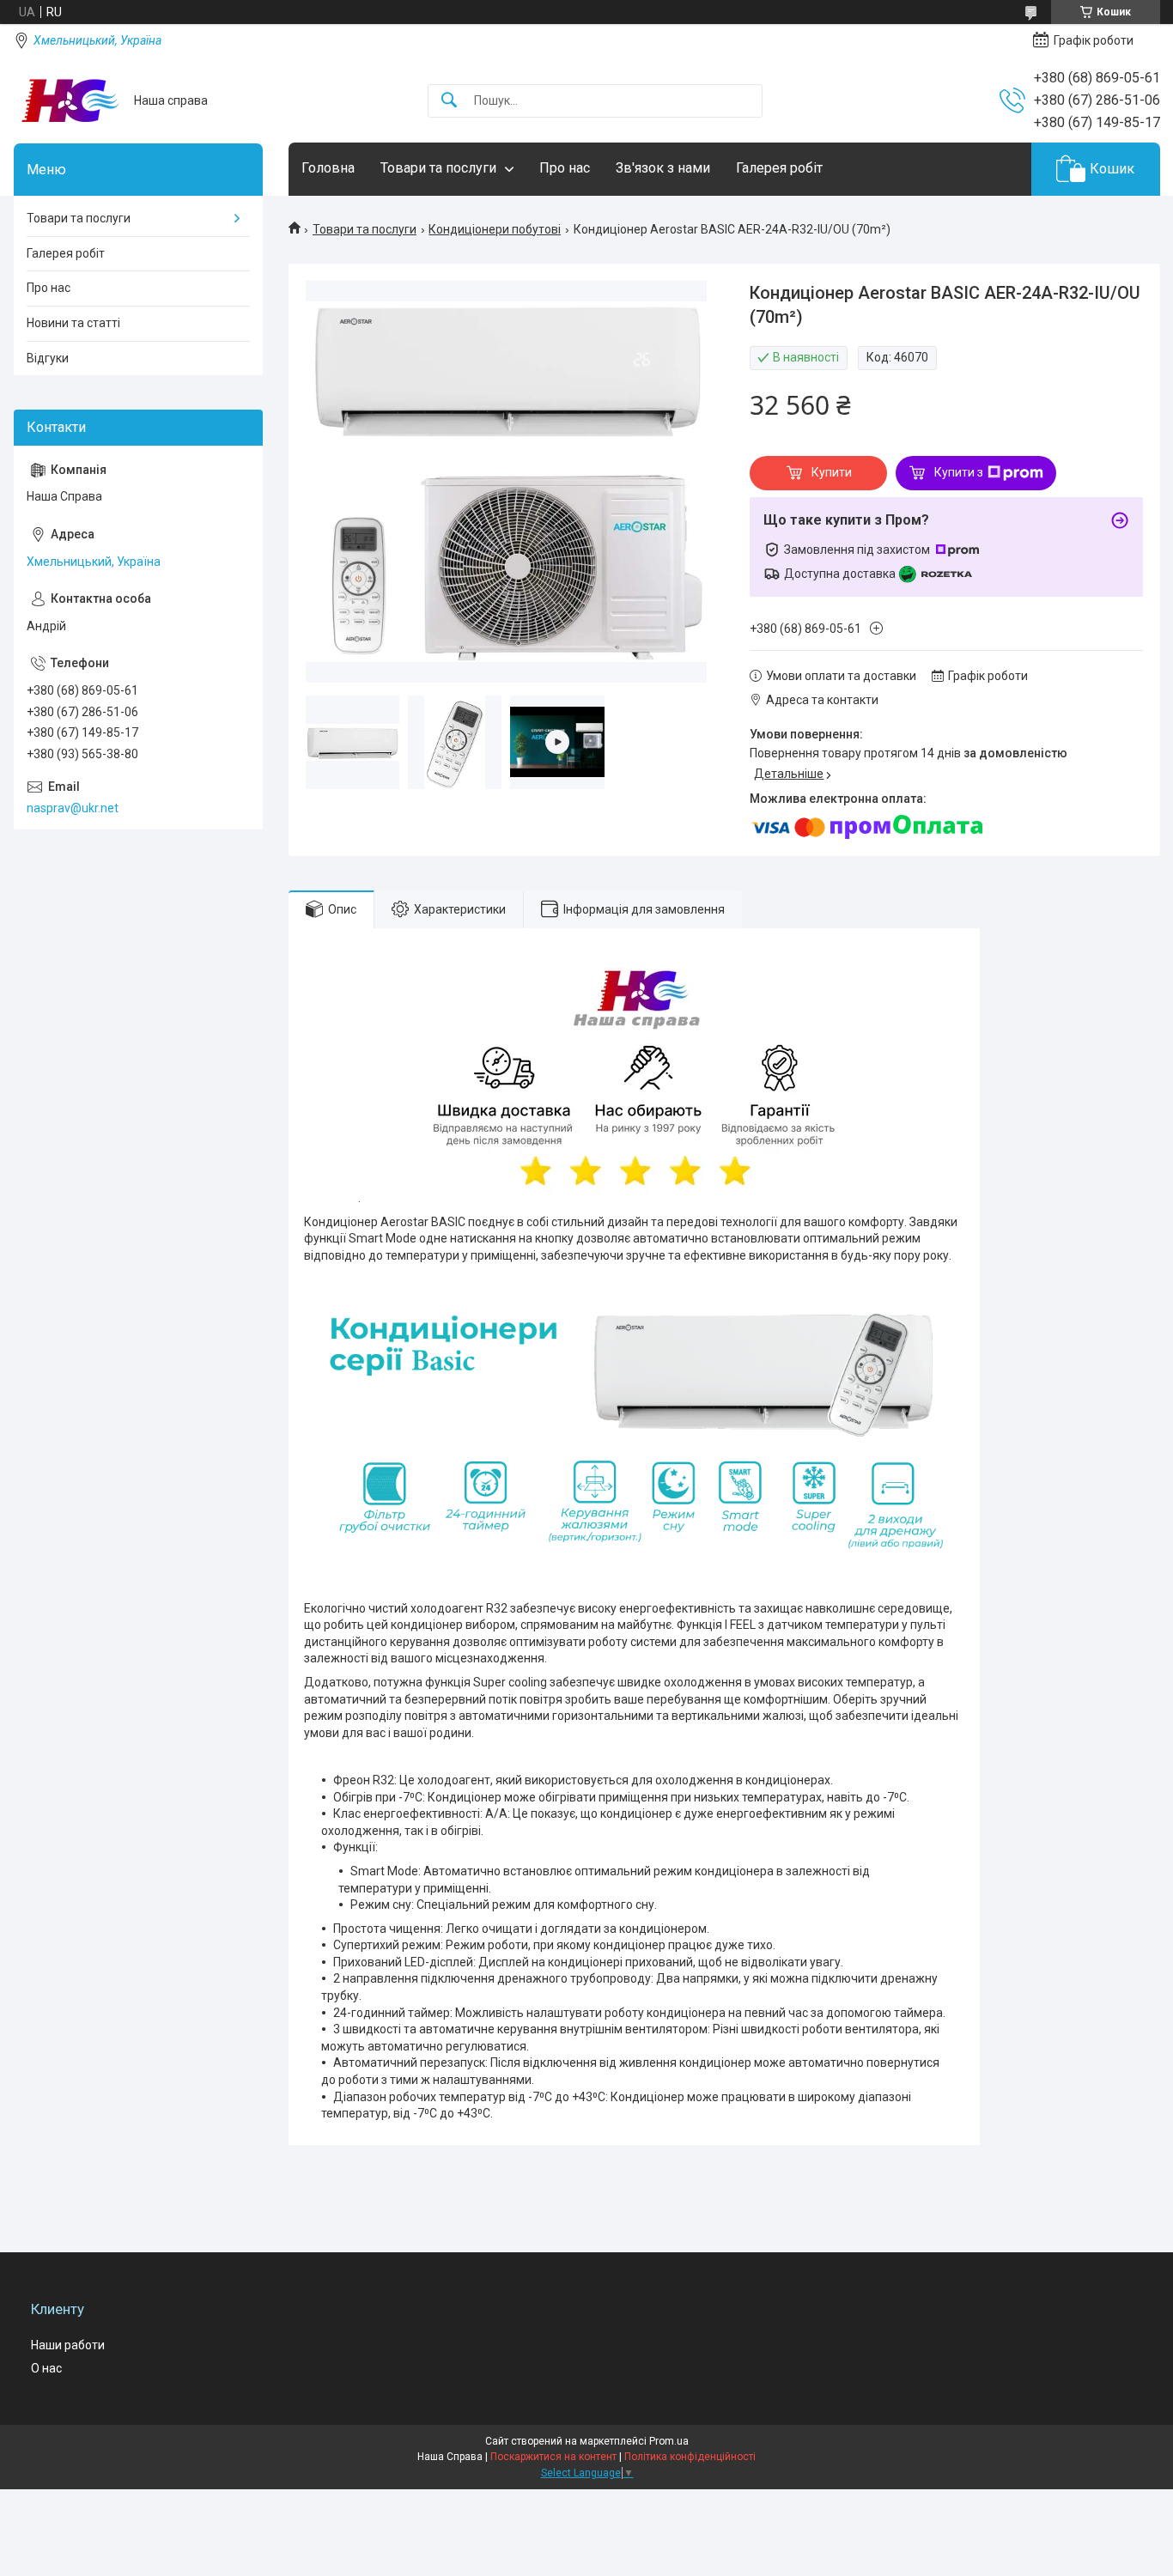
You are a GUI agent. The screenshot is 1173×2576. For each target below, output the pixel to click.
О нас (46, 2368)
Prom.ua (669, 2441)
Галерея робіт (779, 168)
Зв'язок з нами (663, 168)
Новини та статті (73, 323)
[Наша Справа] (67, 100)
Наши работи (68, 2345)
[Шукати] (449, 101)
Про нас (565, 168)
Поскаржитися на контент (553, 2457)
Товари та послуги (438, 168)
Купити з (959, 472)
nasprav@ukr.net (73, 808)
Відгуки (48, 358)
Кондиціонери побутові (495, 229)
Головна (328, 168)
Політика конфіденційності (690, 2457)
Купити (832, 472)
